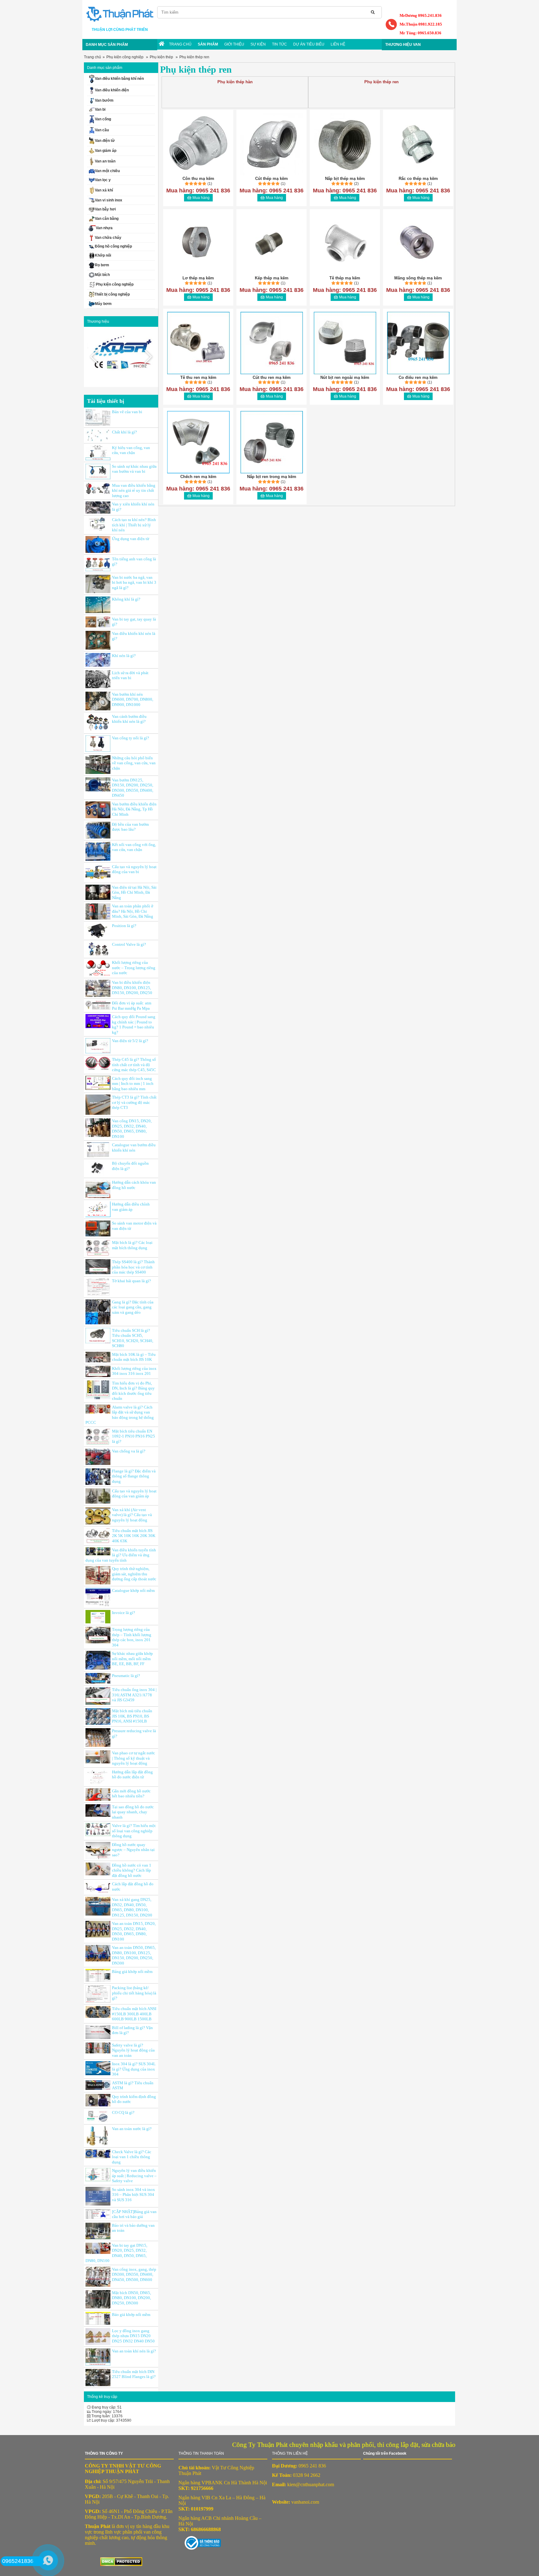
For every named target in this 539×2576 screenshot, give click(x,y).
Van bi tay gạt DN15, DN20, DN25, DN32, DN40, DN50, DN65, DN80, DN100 (116, 2253)
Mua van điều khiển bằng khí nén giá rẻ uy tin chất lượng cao (134, 491)
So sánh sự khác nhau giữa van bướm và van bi (134, 469)
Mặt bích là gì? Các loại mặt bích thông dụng (132, 1245)
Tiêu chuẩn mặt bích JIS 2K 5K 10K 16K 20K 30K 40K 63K (134, 1536)
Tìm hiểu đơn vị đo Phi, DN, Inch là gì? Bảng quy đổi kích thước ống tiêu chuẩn (133, 1391)
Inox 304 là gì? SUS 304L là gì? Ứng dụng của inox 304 (134, 2069)
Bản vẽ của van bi (127, 412)
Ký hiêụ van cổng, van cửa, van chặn (131, 450)
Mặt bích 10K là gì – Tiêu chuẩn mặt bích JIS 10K (134, 1357)
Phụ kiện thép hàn (235, 82)
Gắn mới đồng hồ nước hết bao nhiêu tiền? (131, 1794)
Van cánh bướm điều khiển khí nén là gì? (129, 719)
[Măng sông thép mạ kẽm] (418, 243)
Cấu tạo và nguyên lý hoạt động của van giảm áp (134, 1494)
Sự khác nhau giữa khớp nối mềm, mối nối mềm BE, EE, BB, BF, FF (132, 1659)
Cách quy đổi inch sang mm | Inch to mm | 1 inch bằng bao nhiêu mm (133, 1084)
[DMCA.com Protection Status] (200, 2542)
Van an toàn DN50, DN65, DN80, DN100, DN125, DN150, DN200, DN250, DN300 (134, 1955)
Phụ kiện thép (161, 57)
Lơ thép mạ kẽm (198, 278)
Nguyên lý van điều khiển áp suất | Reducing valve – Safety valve (134, 2176)
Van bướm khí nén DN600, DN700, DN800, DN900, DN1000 (133, 699)
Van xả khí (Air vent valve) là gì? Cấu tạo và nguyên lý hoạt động (132, 1515)
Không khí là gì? (126, 599)
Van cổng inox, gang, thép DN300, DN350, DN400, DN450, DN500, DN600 (134, 2274)
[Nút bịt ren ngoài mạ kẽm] (345, 343)
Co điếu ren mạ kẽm (418, 377)
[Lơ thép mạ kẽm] (198, 243)
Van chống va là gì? (129, 1451)
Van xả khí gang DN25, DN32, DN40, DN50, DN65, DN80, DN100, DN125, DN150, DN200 (132, 1907)
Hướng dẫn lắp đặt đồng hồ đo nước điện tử (132, 1775)
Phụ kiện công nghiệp (125, 57)
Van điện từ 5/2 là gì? (130, 1041)
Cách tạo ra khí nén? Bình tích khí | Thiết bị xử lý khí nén (134, 525)
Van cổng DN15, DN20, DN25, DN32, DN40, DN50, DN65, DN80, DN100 (132, 1129)
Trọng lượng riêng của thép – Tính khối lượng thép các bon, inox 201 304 (132, 1637)
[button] (148, 357)
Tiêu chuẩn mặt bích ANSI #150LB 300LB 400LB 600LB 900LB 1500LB (134, 2014)
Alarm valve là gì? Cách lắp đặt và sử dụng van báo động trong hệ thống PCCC (120, 1415)
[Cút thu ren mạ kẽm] (272, 343)
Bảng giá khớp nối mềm (132, 1972)
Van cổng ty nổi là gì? (131, 738)
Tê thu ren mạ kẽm (198, 377)
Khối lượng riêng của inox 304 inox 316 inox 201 (134, 1371)
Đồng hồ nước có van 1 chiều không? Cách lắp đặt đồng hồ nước (132, 1870)
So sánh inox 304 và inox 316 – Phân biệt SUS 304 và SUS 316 (134, 2195)
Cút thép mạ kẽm (272, 179)
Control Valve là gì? (129, 944)
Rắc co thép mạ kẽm (418, 179)
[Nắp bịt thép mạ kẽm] (345, 144)
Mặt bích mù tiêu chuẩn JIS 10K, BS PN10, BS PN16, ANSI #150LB (132, 1716)
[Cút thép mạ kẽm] (272, 144)
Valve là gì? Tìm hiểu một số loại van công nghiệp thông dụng (134, 1831)
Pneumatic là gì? (126, 1676)
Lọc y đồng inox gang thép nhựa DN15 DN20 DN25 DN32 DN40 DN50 (133, 2336)
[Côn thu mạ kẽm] (198, 144)
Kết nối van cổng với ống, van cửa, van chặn (134, 847)
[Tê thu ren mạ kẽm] (198, 343)
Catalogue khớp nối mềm (133, 1590)
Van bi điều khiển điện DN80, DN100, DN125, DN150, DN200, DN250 (132, 988)
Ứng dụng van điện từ (131, 539)
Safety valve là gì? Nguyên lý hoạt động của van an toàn (133, 2050)
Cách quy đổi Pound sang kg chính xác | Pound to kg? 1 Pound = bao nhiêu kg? (134, 1025)
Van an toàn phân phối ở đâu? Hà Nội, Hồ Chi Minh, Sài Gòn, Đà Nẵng (133, 911)
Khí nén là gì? (124, 656)
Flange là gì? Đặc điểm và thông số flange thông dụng (134, 1476)
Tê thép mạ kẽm (345, 278)
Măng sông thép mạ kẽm (418, 278)
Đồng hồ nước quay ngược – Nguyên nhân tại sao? (133, 1850)
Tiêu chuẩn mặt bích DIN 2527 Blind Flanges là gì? (134, 2374)
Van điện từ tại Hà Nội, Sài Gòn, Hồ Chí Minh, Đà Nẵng (134, 892)
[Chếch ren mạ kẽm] (198, 442)
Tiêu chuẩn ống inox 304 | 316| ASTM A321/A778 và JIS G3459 (134, 1695)
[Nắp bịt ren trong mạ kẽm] (272, 442)
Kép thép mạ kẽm (272, 278)
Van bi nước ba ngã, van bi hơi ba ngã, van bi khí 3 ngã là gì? (134, 582)
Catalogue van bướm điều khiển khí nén (134, 1148)
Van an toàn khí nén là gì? (134, 2351)
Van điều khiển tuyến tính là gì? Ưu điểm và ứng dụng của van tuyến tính (121, 1555)
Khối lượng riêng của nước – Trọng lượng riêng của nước (134, 968)
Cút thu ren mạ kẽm (272, 377)
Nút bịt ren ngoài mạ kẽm (345, 377)
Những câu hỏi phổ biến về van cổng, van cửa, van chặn (134, 763)
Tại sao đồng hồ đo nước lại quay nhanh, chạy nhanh (133, 1812)
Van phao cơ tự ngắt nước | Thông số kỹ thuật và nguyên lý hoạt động (134, 1758)
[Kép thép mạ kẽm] (272, 243)
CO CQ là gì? (123, 2112)
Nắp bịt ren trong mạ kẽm (272, 477)
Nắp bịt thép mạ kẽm (345, 179)
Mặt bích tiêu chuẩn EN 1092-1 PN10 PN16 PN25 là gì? (134, 1436)
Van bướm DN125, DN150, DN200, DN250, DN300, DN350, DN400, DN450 (133, 788)
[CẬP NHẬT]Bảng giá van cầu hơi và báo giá (134, 2214)
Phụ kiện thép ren (194, 57)
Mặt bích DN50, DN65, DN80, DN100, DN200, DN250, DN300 (131, 2298)
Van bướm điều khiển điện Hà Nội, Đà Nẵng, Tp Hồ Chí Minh (134, 809)
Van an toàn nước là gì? (132, 2129)
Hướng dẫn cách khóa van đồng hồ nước (134, 1185)
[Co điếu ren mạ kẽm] (418, 343)
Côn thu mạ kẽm (198, 179)
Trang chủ (92, 57)
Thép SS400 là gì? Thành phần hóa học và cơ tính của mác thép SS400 (133, 1267)
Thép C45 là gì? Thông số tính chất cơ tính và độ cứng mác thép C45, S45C (134, 1065)
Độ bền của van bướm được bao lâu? (130, 827)
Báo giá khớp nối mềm (131, 2315)
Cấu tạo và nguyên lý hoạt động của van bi (134, 869)
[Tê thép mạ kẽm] (345, 243)
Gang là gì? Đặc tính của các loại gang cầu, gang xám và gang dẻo (133, 1307)
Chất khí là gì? (124, 432)
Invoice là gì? (124, 1613)
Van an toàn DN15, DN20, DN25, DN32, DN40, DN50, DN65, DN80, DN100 (134, 1931)
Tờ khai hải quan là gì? (131, 1281)
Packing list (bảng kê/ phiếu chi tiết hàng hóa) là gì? (134, 1993)
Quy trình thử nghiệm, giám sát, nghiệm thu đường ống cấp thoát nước (134, 1574)
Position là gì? (124, 926)
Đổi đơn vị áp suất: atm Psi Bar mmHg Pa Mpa (132, 1006)
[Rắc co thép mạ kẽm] (418, 144)
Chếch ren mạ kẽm (198, 477)
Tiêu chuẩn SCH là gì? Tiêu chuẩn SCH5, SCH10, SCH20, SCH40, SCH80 (133, 1338)
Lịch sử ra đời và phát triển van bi (130, 675)
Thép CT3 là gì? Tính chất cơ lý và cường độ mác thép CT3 (134, 1102)
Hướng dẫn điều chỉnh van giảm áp (131, 1207)
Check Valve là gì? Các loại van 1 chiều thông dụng (132, 2157)
